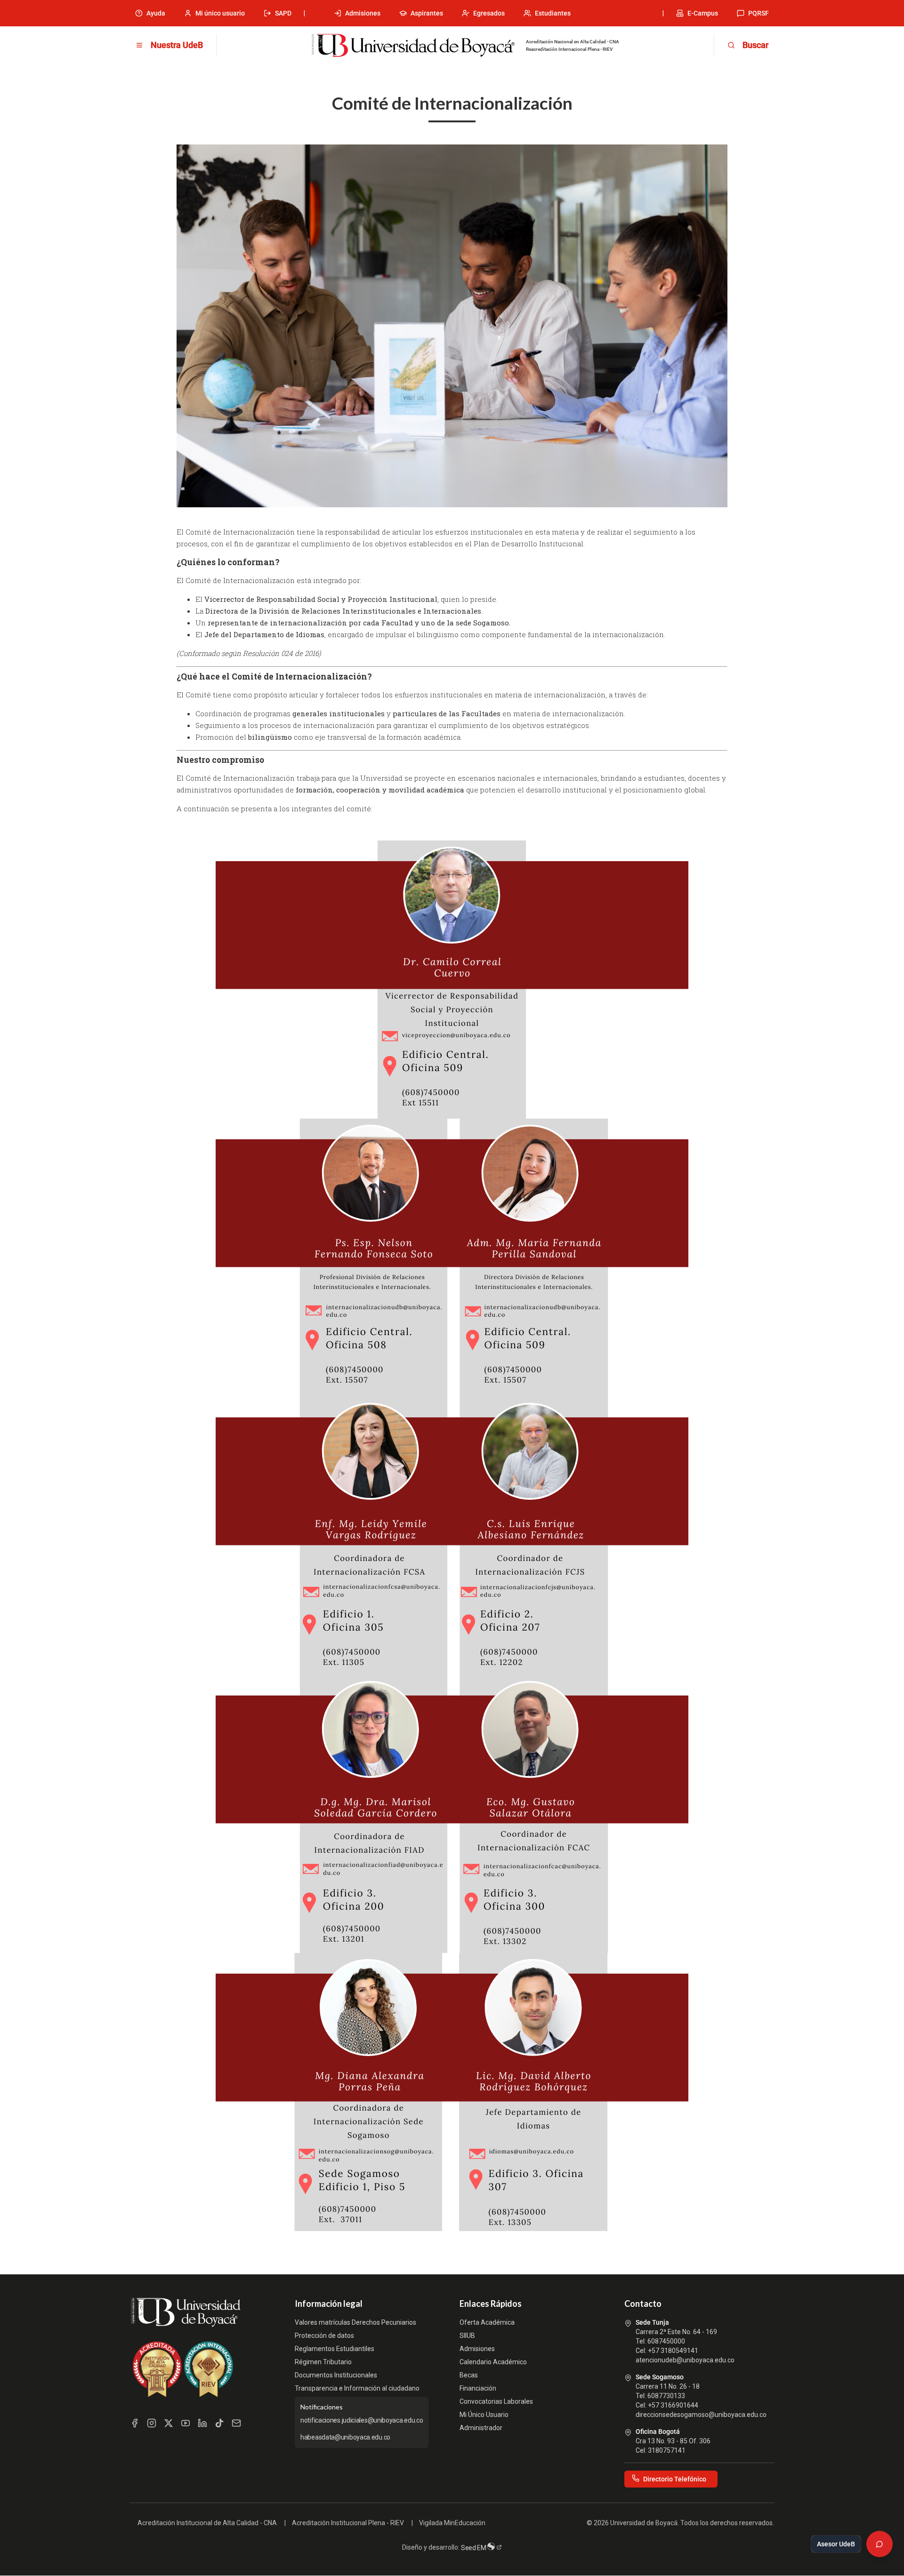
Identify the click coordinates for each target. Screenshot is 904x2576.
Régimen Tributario (323, 2362)
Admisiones (363, 13)
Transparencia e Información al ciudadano (357, 2388)
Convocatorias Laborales (496, 2401)
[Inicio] (413, 46)
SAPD (283, 13)
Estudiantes (553, 13)
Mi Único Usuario (484, 2415)
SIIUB (467, 2336)
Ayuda (156, 13)
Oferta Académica (487, 2322)
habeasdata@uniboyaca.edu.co (345, 2437)
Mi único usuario (220, 13)
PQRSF (759, 13)
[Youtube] (186, 2423)
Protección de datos (324, 2336)
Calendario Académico (493, 2362)
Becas (469, 2375)
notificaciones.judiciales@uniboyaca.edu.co (362, 2420)
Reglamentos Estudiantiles (335, 2349)
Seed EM (474, 2548)
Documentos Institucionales (336, 2375)
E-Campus (703, 13)
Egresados (489, 13)
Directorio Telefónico (675, 2479)
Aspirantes (427, 13)
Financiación (478, 2388)
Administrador (481, 2428)
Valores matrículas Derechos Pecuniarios (355, 2322)
